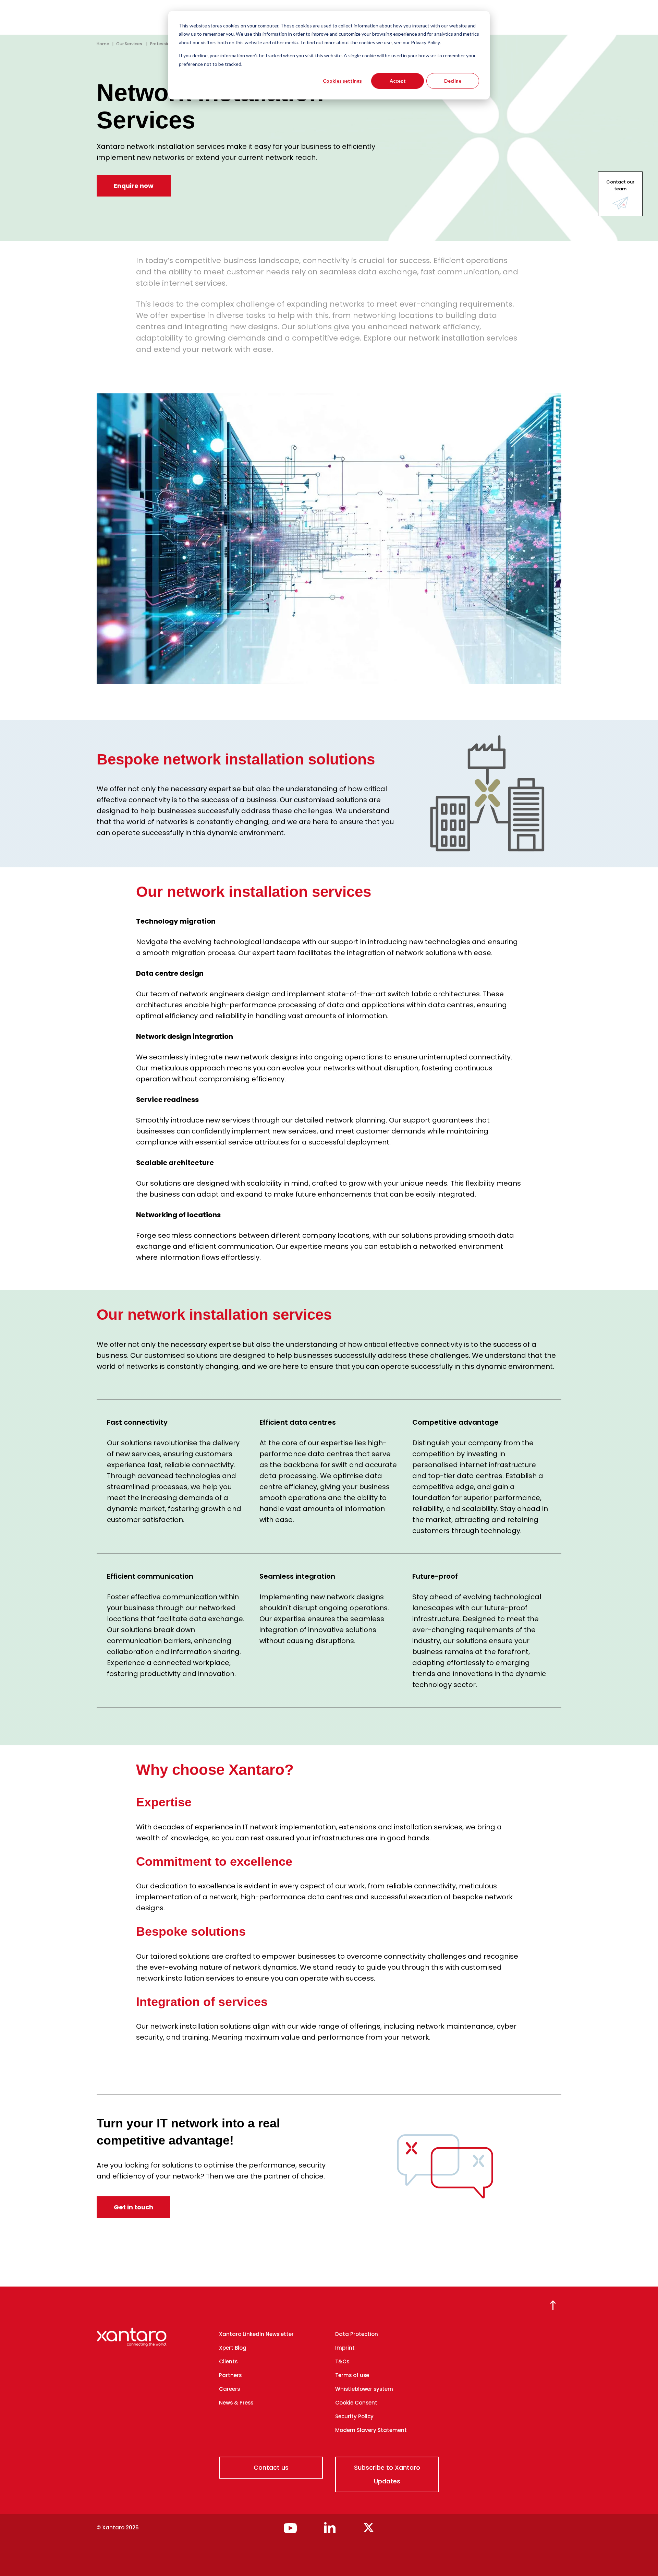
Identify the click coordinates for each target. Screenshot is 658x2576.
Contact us (271, 2467)
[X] (369, 2531)
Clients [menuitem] (228, 2361)
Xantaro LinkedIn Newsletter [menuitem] (256, 2334)
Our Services (130, 44)
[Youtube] (290, 2531)
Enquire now (134, 186)
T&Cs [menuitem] (342, 2361)
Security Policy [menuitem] (354, 2416)
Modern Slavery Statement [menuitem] (371, 2430)
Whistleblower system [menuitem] (364, 2389)
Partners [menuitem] (230, 2375)
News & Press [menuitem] (236, 2403)
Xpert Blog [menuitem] (233, 2348)
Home (103, 44)
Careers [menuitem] (229, 2389)
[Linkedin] (330, 2531)
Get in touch (133, 2207)
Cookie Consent (356, 2403)
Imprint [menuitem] (345, 2348)
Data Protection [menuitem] (357, 2334)
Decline (453, 81)
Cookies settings (342, 81)
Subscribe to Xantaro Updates (387, 2474)
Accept (398, 81)
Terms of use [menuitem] (352, 2375)
